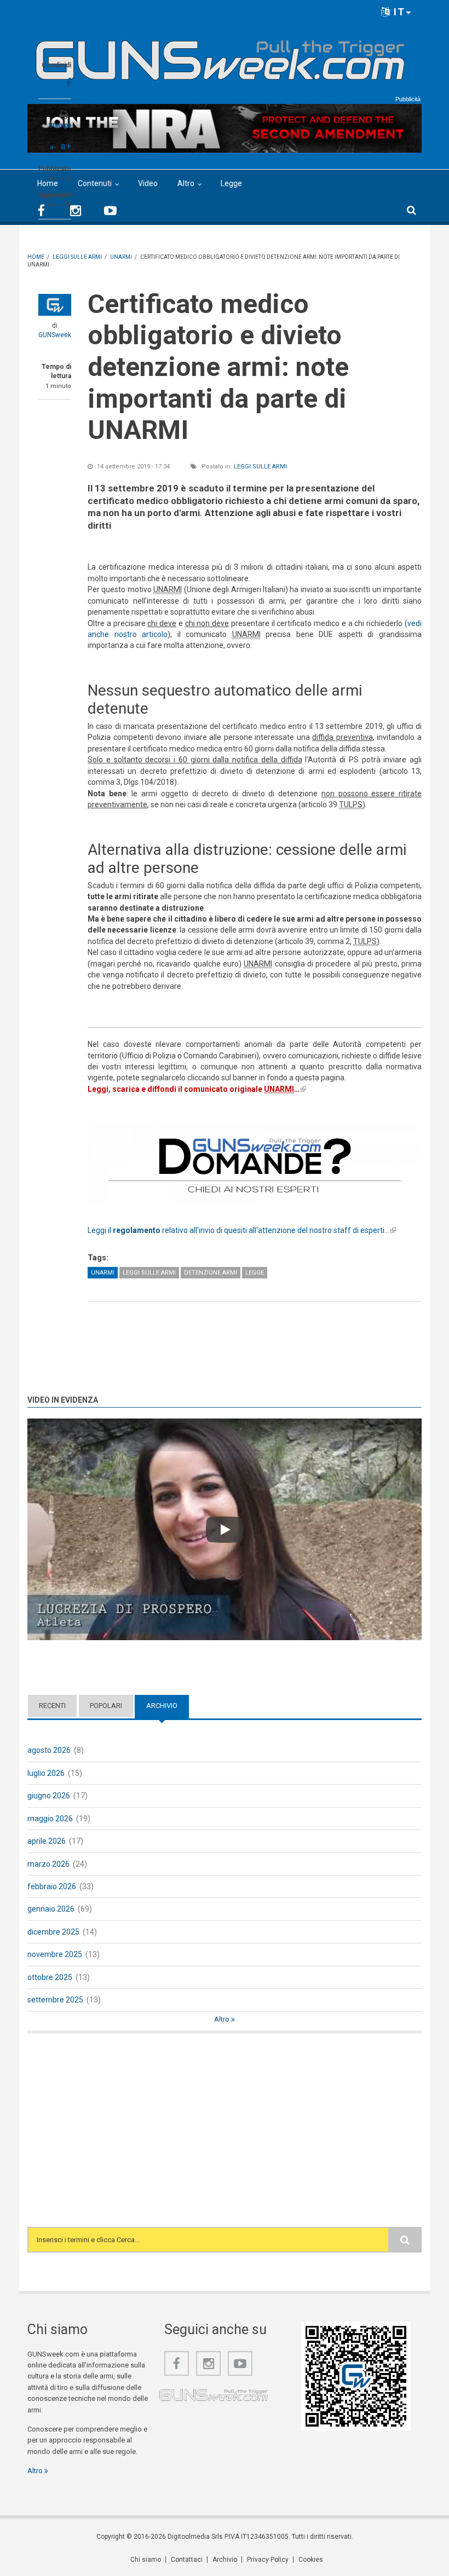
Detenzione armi (211, 1273)
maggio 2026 (50, 1819)
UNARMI (103, 1273)
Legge (231, 183)
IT (398, 12)
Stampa (60, 125)
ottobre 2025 (50, 1977)
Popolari (106, 1706)
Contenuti (95, 183)
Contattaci (187, 2560)
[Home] (220, 56)
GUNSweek (55, 335)
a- (53, 147)
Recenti (52, 1706)
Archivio (168, 1706)
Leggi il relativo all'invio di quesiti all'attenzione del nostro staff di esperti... (242, 1230)
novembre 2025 (55, 1954)
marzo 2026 (48, 1864)
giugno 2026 (49, 1796)
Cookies (311, 2560)
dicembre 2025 (53, 1932)
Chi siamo (146, 2560)
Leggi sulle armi (260, 467)
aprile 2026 (47, 1841)
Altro (186, 183)
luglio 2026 (46, 1773)
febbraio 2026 (52, 1886)
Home (48, 183)
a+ (66, 146)
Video (148, 183)
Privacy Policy (268, 2560)
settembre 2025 (55, 2000)
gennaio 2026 (51, 1909)
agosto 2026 (49, 1750)
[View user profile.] (55, 305)
